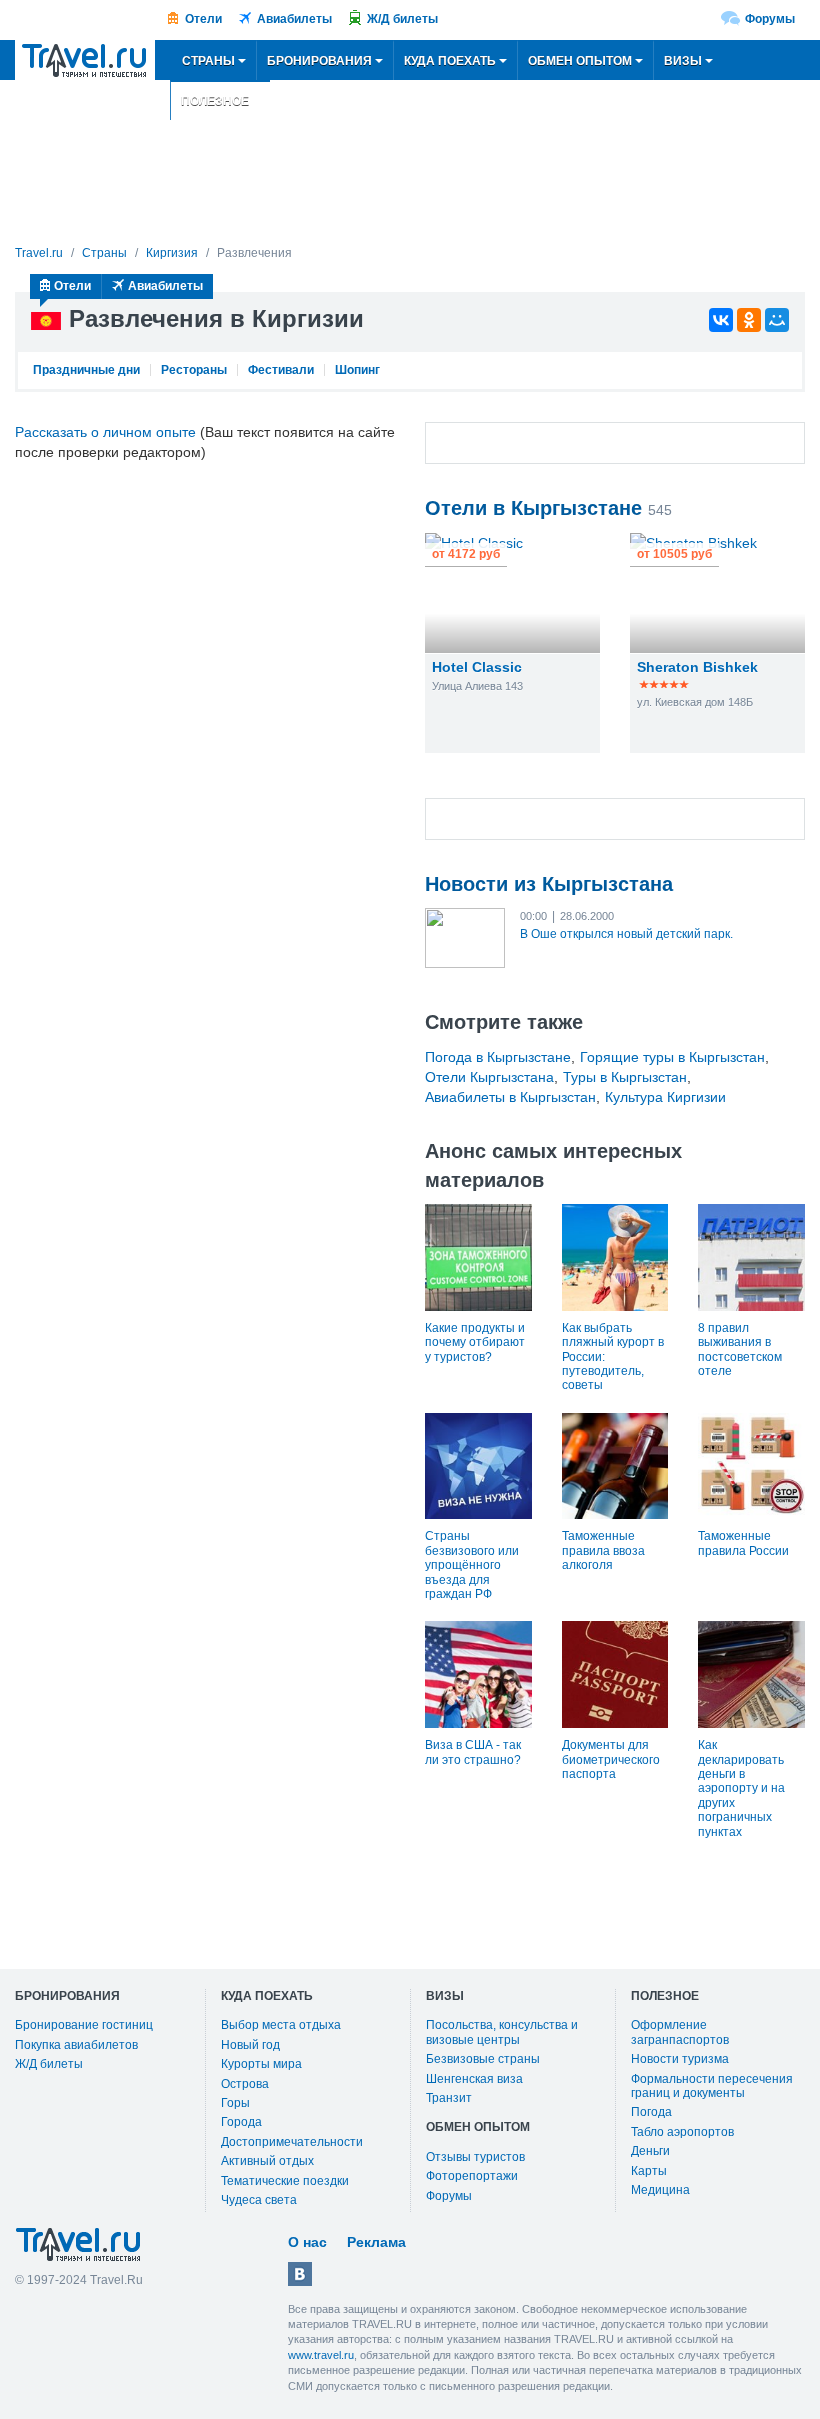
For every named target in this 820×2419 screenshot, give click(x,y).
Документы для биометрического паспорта (611, 1759)
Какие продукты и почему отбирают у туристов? (475, 1342)
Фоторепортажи (472, 2176)
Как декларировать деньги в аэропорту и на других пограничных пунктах (741, 1788)
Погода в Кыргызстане (498, 1057)
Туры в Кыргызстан (625, 1077)
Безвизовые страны (483, 2059)
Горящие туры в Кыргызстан (672, 1057)
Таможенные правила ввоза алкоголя (603, 1550)
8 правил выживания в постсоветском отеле (740, 1349)
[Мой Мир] (777, 320)
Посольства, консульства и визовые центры (502, 2032)
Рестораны (194, 370)
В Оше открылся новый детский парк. (626, 934)
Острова (245, 2084)
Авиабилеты (294, 19)
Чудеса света (259, 2200)
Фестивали (281, 370)
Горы (235, 2103)
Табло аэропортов (682, 2132)
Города (241, 2122)
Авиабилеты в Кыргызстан (510, 1097)
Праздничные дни (86, 370)
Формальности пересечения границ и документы (712, 2086)
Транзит (449, 2098)
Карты (649, 2171)
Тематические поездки (285, 2181)
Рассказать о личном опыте (105, 432)
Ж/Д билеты (402, 19)
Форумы (770, 19)
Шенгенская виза (474, 2079)
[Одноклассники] (749, 320)
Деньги (650, 2151)
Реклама (376, 2242)
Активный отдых (267, 2161)
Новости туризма (680, 2059)
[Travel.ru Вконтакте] (300, 2274)
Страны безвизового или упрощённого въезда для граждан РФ (472, 1565)
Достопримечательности (292, 2142)
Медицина (660, 2190)
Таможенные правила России (743, 1543)
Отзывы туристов (475, 2157)
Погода (651, 2112)
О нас (307, 2242)
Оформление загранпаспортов (680, 2032)
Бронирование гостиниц (84, 2025)
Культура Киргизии (665, 1097)
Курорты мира (261, 2064)
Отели (203, 19)
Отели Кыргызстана (489, 1077)
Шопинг (357, 370)
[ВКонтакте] (721, 320)
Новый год (250, 2045)
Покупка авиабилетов (76, 2045)
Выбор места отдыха (281, 2025)
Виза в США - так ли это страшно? (473, 1752)
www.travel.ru (321, 2355)
